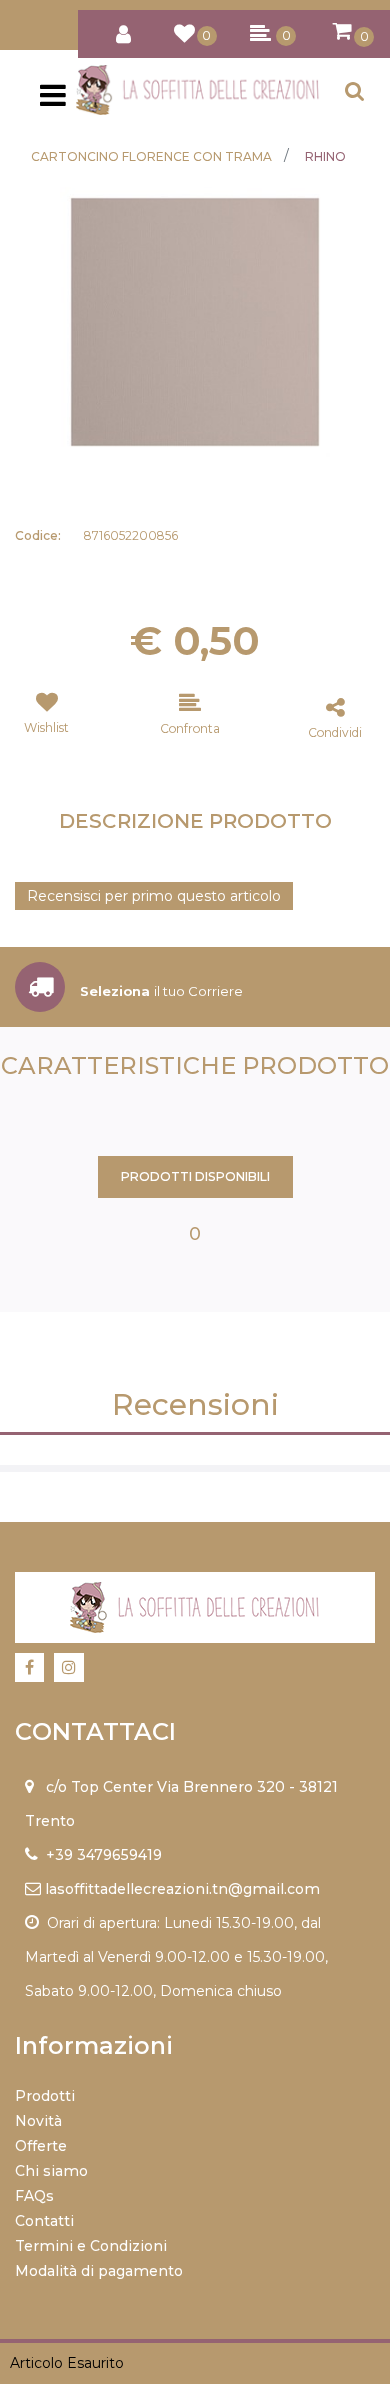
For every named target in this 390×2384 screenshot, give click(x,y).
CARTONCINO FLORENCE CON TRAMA (151, 156)
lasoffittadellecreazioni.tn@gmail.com (182, 1889)
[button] (195, 321)
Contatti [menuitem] (44, 2221)
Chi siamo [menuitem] (51, 2171)
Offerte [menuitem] (41, 2146)
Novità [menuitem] (38, 2121)
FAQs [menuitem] (34, 2196)
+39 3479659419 (104, 1855)
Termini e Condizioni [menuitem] (91, 2246)
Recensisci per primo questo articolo (154, 896)
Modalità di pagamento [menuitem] (99, 2271)
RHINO (325, 156)
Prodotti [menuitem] (45, 2096)
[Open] (53, 101)
